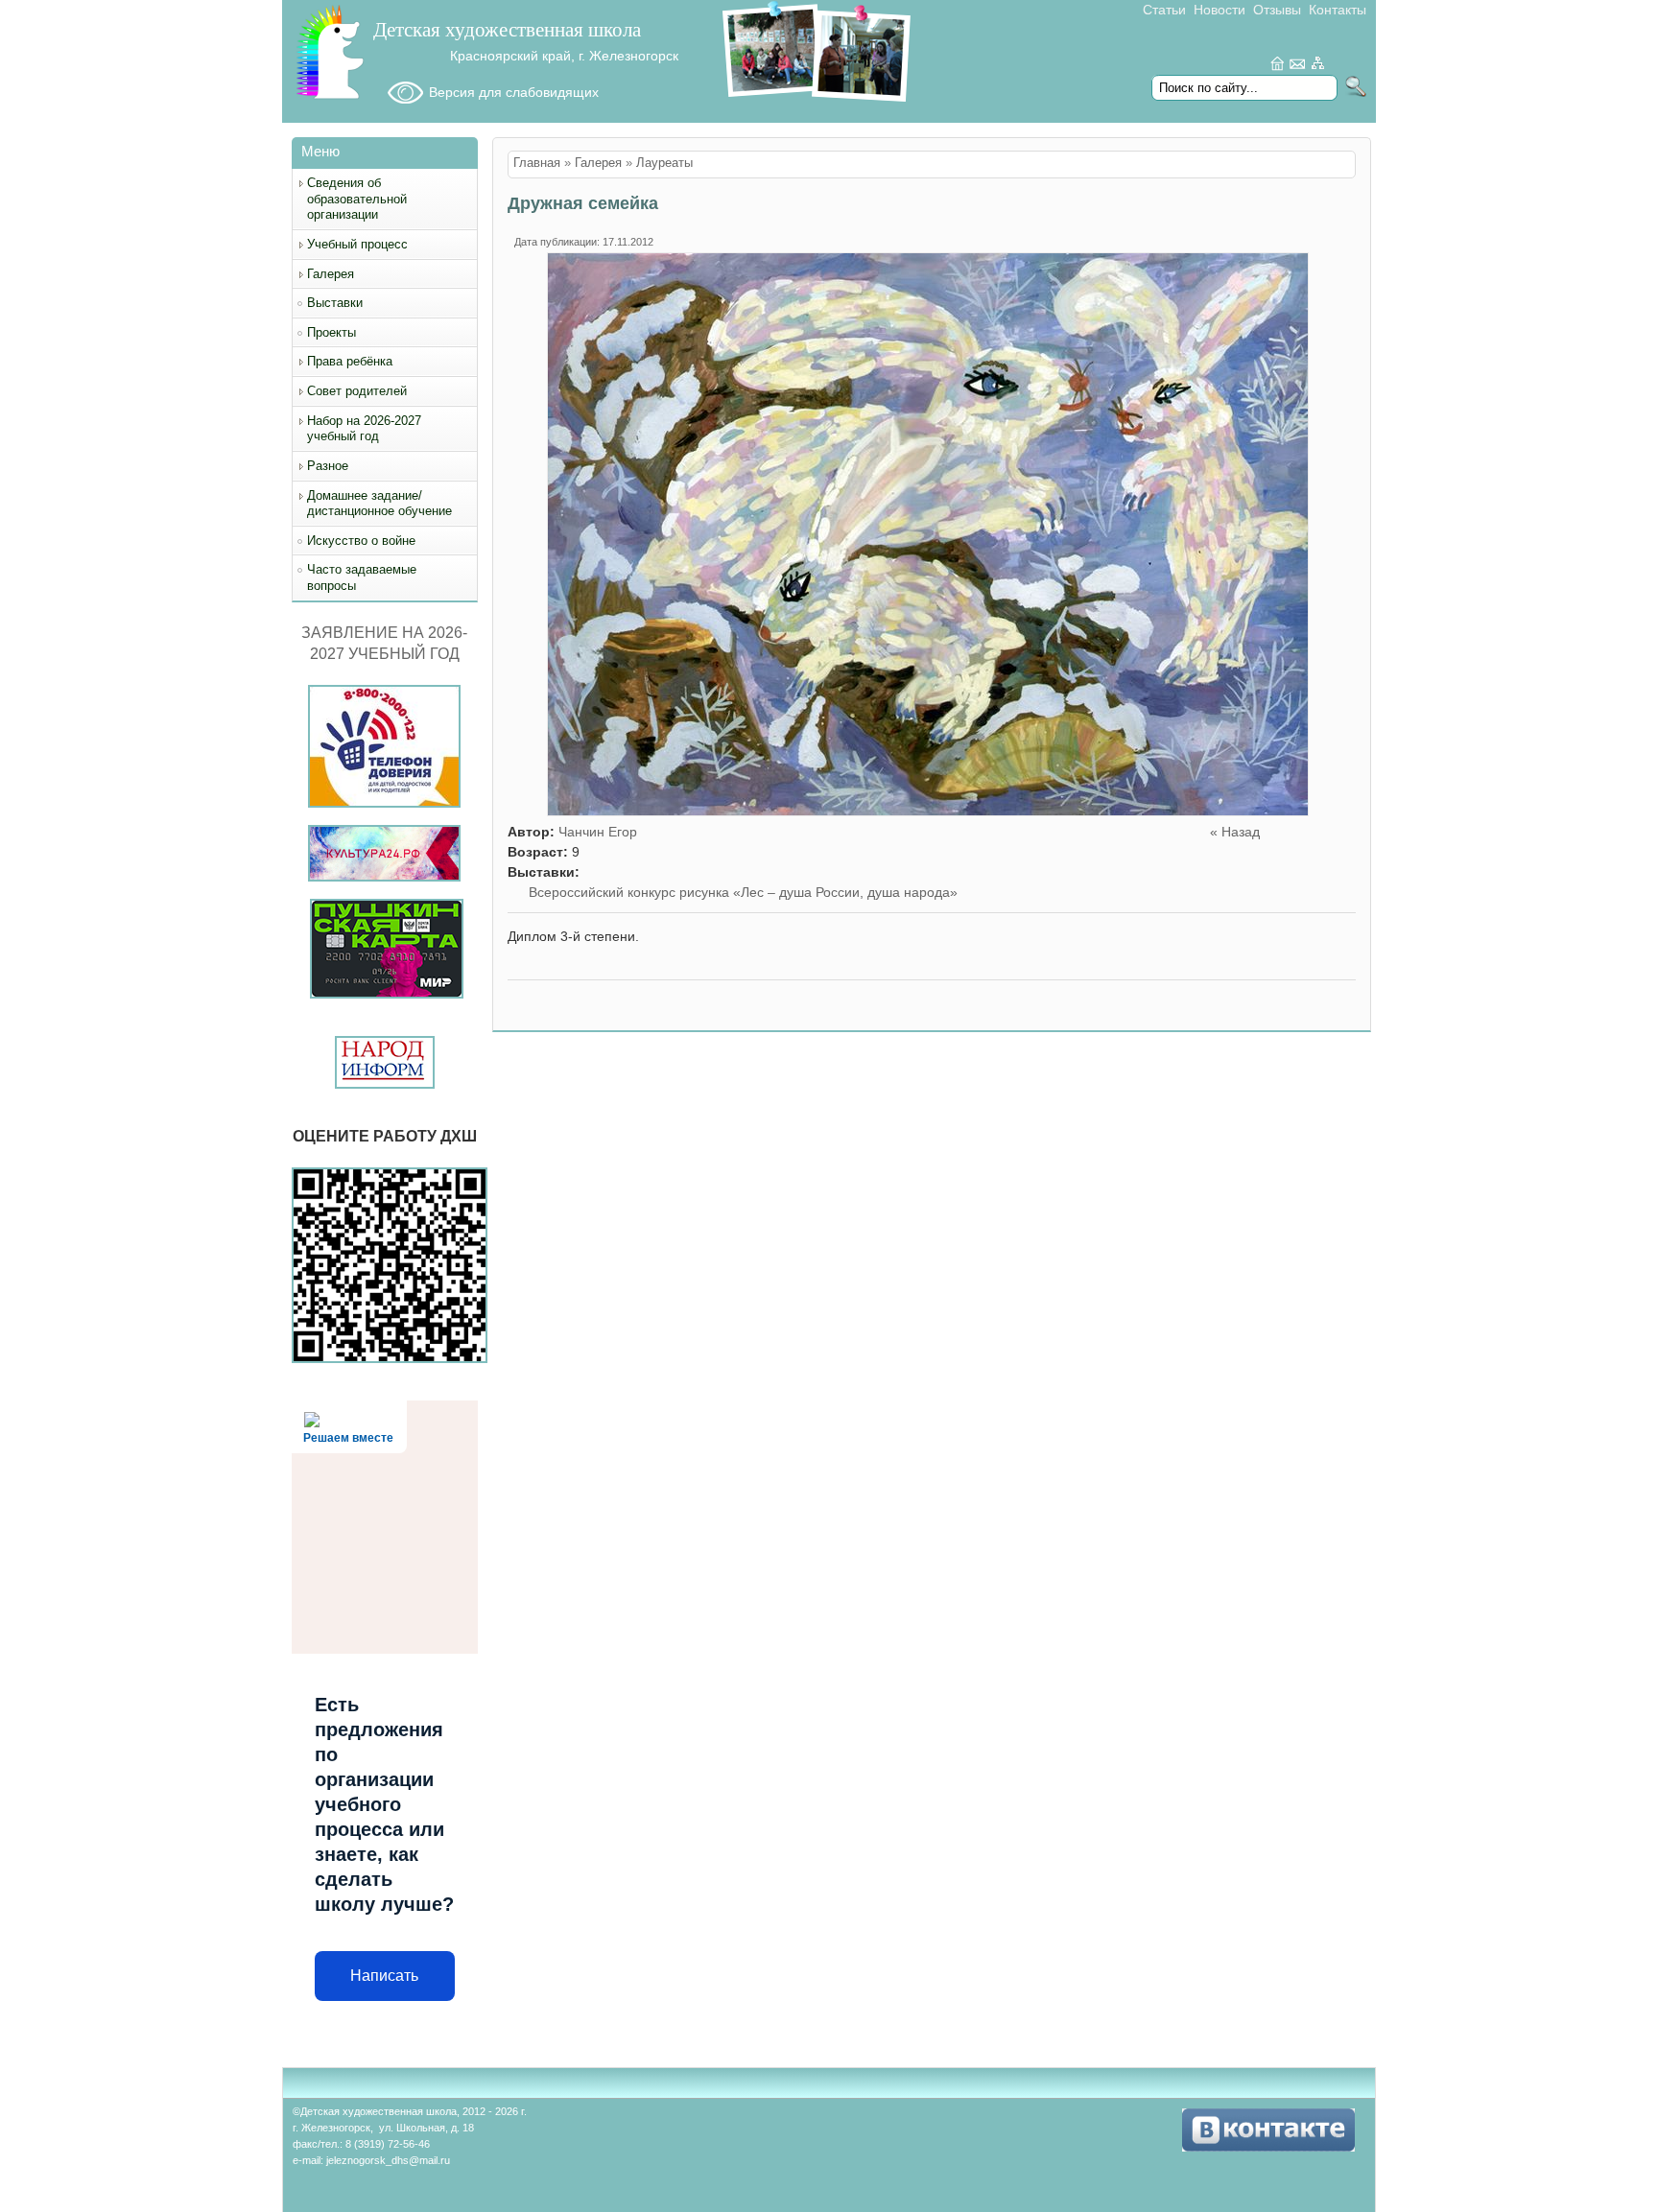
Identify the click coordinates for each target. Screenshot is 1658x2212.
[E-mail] (1298, 66)
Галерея (331, 274)
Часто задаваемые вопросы (362, 577)
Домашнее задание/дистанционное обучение (379, 504)
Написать (384, 1976)
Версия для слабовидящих (514, 92)
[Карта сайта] (1318, 66)
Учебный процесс (357, 244)
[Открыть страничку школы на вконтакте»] (1268, 2147)
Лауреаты (664, 163)
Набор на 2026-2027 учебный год (364, 429)
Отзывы (1277, 10)
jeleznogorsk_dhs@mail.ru (388, 2160)
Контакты (1338, 10)
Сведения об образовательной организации (357, 199)
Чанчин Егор (598, 832)
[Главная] (330, 96)
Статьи (1164, 10)
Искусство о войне (361, 541)
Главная (537, 163)
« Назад (1235, 832)
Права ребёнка (350, 361)
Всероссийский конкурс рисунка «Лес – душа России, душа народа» (743, 892)
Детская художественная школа (507, 30)
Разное (328, 466)
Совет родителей (357, 391)
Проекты (332, 332)
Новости (1220, 10)
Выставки (335, 303)
